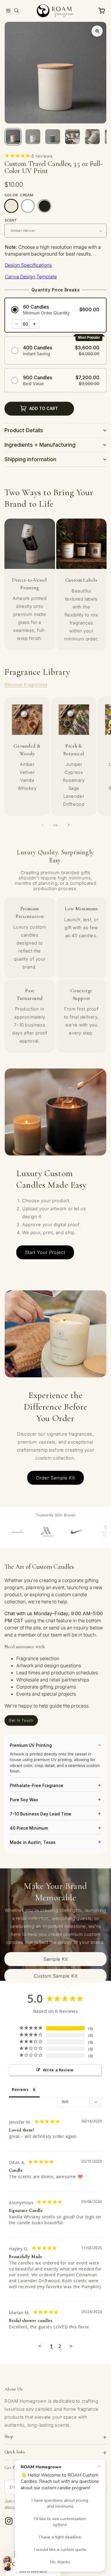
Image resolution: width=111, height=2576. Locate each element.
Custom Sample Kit (55, 1976)
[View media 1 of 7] (13, 137)
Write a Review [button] (58, 2070)
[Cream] (11, 206)
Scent (11, 220)
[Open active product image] (97, 31)
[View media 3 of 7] (53, 137)
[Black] (44, 206)
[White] (28, 206)
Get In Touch (21, 1720)
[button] (8, 11)
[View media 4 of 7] (73, 137)
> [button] (71, 2346)
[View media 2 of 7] (33, 137)
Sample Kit (56, 1959)
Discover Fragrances (26, 684)
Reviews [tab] (20, 2089)
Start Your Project (45, 1252)
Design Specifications (28, 265)
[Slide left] (43, 825)
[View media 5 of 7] (92, 137)
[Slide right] (69, 825)
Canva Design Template (31, 277)
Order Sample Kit (55, 1478)
